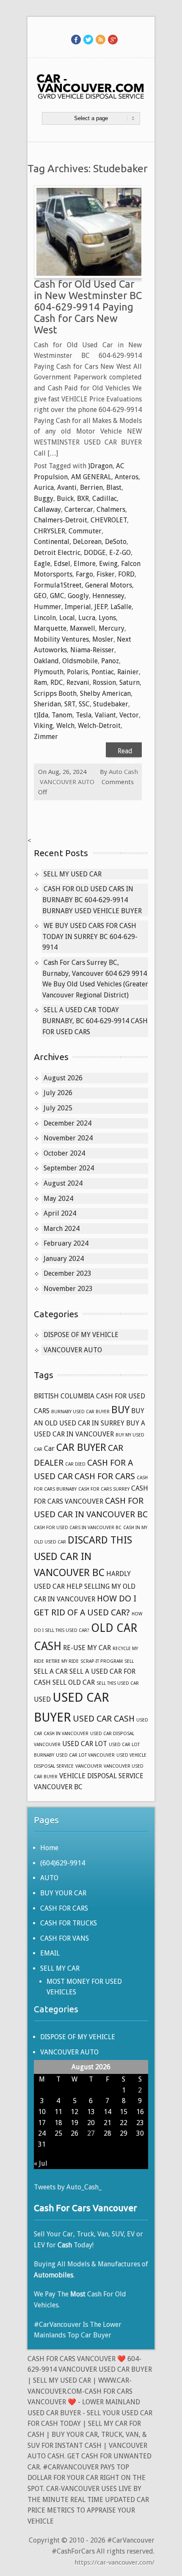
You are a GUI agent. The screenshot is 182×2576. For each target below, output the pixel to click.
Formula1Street (58, 585)
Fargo (84, 574)
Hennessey (108, 596)
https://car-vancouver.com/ (114, 2562)
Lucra (87, 618)
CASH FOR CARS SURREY (104, 1489)
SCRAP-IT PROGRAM (102, 1661)
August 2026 (63, 1078)
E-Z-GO (120, 553)
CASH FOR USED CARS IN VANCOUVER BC (78, 1528)
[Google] (113, 39)
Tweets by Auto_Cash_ (68, 2187)
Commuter (85, 531)
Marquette (50, 628)
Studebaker (111, 704)
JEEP (101, 607)
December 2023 (68, 1273)
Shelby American (105, 693)
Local (67, 618)
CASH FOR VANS (65, 1938)
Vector (129, 715)
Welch (65, 726)
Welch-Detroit (99, 726)
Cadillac (105, 498)
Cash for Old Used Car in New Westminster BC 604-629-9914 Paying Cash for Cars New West (88, 307)
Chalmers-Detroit (61, 520)
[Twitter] (88, 39)
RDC (57, 682)
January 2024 (64, 1259)
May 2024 (58, 1199)
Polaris (77, 672)
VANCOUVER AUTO (67, 782)
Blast (114, 487)
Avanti (67, 487)
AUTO (49, 1878)
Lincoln (45, 618)
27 (91, 2133)
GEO (40, 596)
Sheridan (47, 704)
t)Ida (41, 715)
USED (42, 1699)
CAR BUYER (81, 1447)
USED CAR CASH (104, 1719)
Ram (40, 682)
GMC (57, 596)
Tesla (84, 715)
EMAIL (50, 1953)
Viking (43, 726)
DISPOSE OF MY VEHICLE (81, 1335)
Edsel (62, 564)
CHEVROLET (109, 520)
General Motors (109, 585)
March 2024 (62, 1229)
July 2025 (58, 1108)
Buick (65, 498)
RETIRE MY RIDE (62, 1661)
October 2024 (64, 1153)
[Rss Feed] (101, 39)
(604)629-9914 (63, 1863)
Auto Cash (123, 772)
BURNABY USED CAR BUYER (80, 1412)
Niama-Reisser (92, 650)
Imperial (78, 607)
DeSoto (116, 542)
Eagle (42, 564)
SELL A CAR (51, 1671)
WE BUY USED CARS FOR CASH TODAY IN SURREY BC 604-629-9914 (90, 936)
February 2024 (66, 1243)
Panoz (110, 661)
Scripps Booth (55, 693)
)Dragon (100, 466)
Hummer (48, 607)
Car (49, 1449)
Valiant (105, 715)
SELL (129, 1661)
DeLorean (87, 542)
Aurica (44, 487)
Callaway (47, 509)
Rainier (128, 672)
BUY (120, 1410)
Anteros (127, 477)
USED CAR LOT (85, 1744)
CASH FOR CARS (105, 1476)
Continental (52, 542)
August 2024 (63, 1183)
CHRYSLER (50, 531)
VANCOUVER (89, 1766)
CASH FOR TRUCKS (69, 1923)
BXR (83, 498)
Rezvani (78, 682)
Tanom (62, 715)
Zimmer (46, 737)
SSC (84, 704)
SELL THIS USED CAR (118, 1683)
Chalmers (111, 509)
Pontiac (103, 672)
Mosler (103, 639)
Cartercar (79, 509)
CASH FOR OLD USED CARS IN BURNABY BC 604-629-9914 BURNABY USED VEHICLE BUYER (92, 900)
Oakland (46, 661)
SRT (70, 704)
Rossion (104, 682)
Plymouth (49, 672)
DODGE (95, 553)
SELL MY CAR (60, 1968)
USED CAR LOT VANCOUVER (85, 1755)
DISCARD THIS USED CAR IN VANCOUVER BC (83, 1556)
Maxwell (83, 628)
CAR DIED (75, 1464)
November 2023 (68, 1289)
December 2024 (68, 1123)
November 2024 (68, 1138)
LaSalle (121, 607)
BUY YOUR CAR (63, 1893)
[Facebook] (76, 39)
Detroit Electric (57, 553)
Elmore (85, 564)
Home (49, 1848)
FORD (126, 574)
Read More (125, 752)
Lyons (107, 618)
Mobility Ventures (61, 639)
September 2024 (69, 1168)
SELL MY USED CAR (73, 874)
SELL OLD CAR (74, 1682)
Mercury (112, 628)
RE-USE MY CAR (87, 1648)
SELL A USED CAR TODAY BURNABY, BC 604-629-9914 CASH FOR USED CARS (95, 1021)
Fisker (106, 574)
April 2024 (60, 1213)
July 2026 (58, 1093)
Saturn (130, 682)
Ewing (108, 564)
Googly (78, 596)
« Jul (41, 2163)
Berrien (91, 487)
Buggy (44, 498)
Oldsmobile (80, 661)
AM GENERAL (91, 477)
